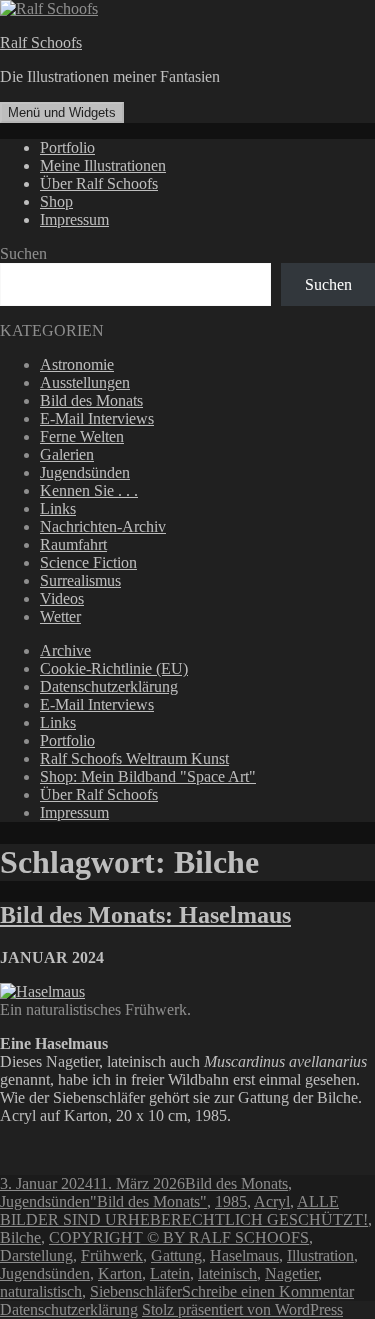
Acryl (272, 1201)
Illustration (320, 1255)
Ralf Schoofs (41, 42)
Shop (56, 201)
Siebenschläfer (136, 1291)
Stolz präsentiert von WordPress (242, 1309)
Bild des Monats (91, 400)
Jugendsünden (85, 472)
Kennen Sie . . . (89, 490)
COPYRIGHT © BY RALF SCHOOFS (179, 1237)
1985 (231, 1201)
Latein (170, 1273)
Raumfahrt (73, 544)
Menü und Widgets (62, 112)
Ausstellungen (85, 382)
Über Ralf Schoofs (99, 183)
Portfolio (67, 147)
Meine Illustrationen (103, 165)
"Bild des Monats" (148, 1201)
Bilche (20, 1237)
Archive (65, 650)
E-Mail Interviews (97, 418)
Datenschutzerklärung (109, 686)
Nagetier (291, 1273)
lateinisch (227, 1273)
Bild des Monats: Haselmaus (145, 915)
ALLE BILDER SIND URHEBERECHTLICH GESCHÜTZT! (184, 1210)
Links (58, 508)
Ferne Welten (82, 436)
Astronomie (77, 364)
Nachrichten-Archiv (103, 526)
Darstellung (36, 1255)
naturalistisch (41, 1291)
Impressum (74, 219)
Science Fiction (88, 562)
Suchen (23, 253)
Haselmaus (244, 1255)
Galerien (67, 454)
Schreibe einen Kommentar (268, 1291)
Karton (120, 1273)
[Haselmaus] (42, 991)
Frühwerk (112, 1255)
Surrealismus (80, 580)
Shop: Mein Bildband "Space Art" (148, 776)
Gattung (176, 1255)
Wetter (60, 616)
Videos (62, 598)
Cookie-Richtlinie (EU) (114, 668)
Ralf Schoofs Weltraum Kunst (134, 758)
